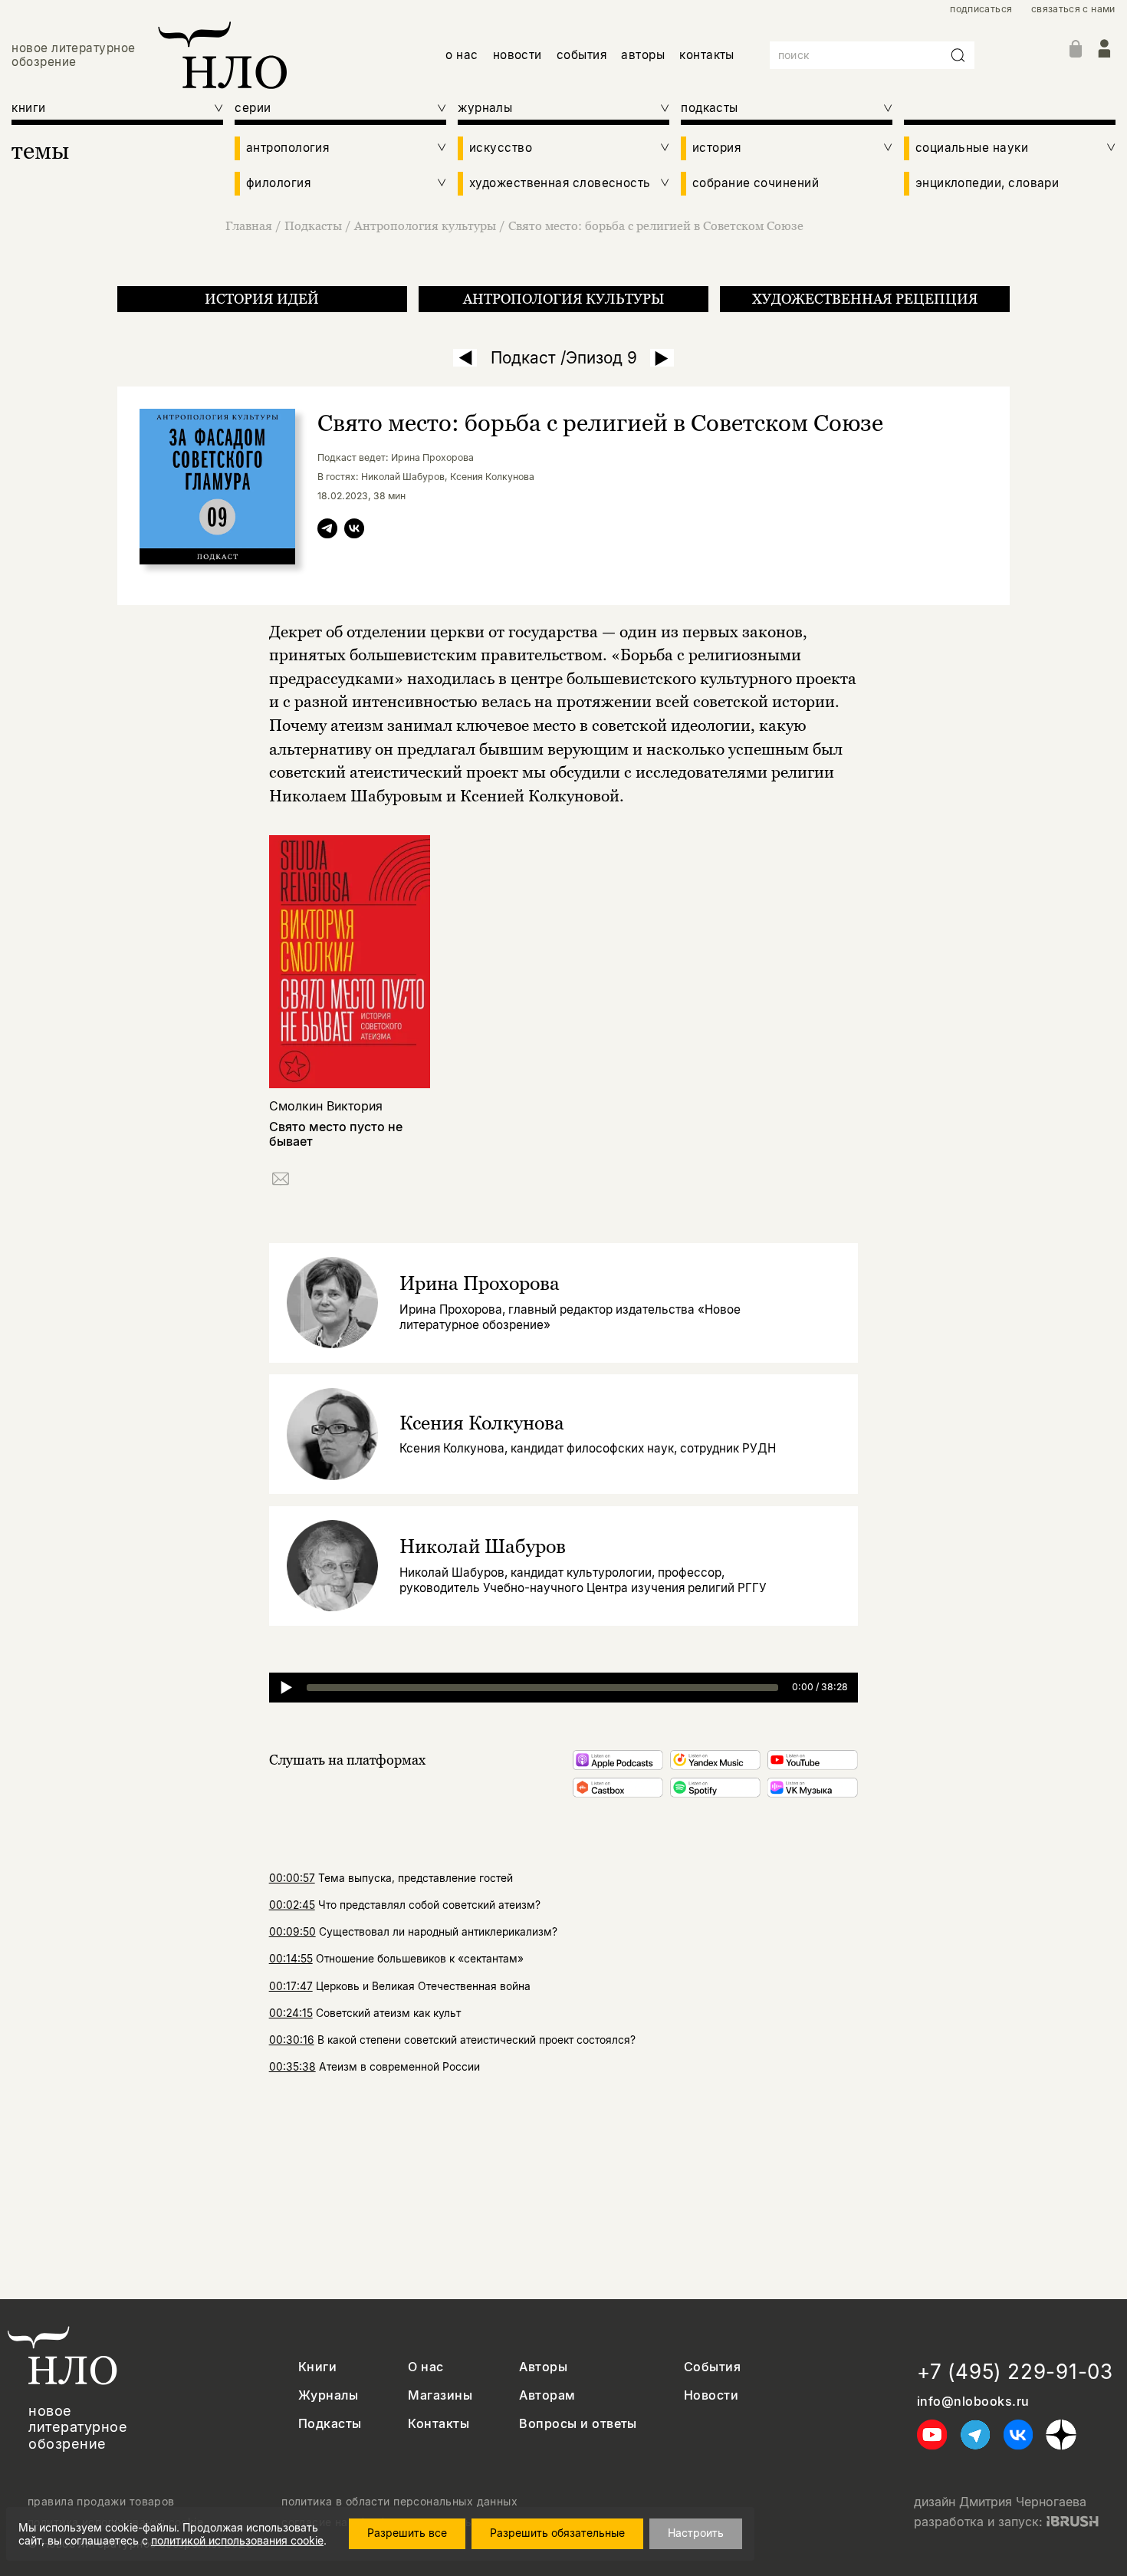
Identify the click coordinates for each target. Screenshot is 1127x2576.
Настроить (696, 2533)
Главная (249, 225)
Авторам (547, 2395)
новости (517, 55)
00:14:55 (291, 1959)
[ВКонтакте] (354, 531)
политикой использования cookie (237, 2540)
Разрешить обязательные (557, 2533)
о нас (462, 55)
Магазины (440, 2395)
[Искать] (958, 55)
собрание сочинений (756, 183)
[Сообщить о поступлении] (281, 1181)
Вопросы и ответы (578, 2424)
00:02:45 (292, 1905)
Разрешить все (407, 2533)
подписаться (981, 9)
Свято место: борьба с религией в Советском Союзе (656, 225)
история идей (262, 299)
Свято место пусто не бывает (336, 1134)
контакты (707, 55)
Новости (711, 2395)
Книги (317, 2367)
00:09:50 (292, 1932)
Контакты (439, 2424)
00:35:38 (292, 2067)
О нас (426, 2367)
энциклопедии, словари (987, 183)
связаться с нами (1073, 9)
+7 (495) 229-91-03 (1015, 2372)
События (712, 2367)
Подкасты (313, 225)
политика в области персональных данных (399, 2502)
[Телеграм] (327, 531)
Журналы (328, 2395)
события (582, 55)
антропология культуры (563, 299)
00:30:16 (292, 2040)
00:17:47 (291, 1986)
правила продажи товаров (101, 2502)
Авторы (543, 2367)
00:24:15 (291, 2013)
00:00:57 (292, 1878)
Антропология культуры (425, 225)
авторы (643, 55)
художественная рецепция (865, 299)
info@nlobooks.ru (973, 2402)
